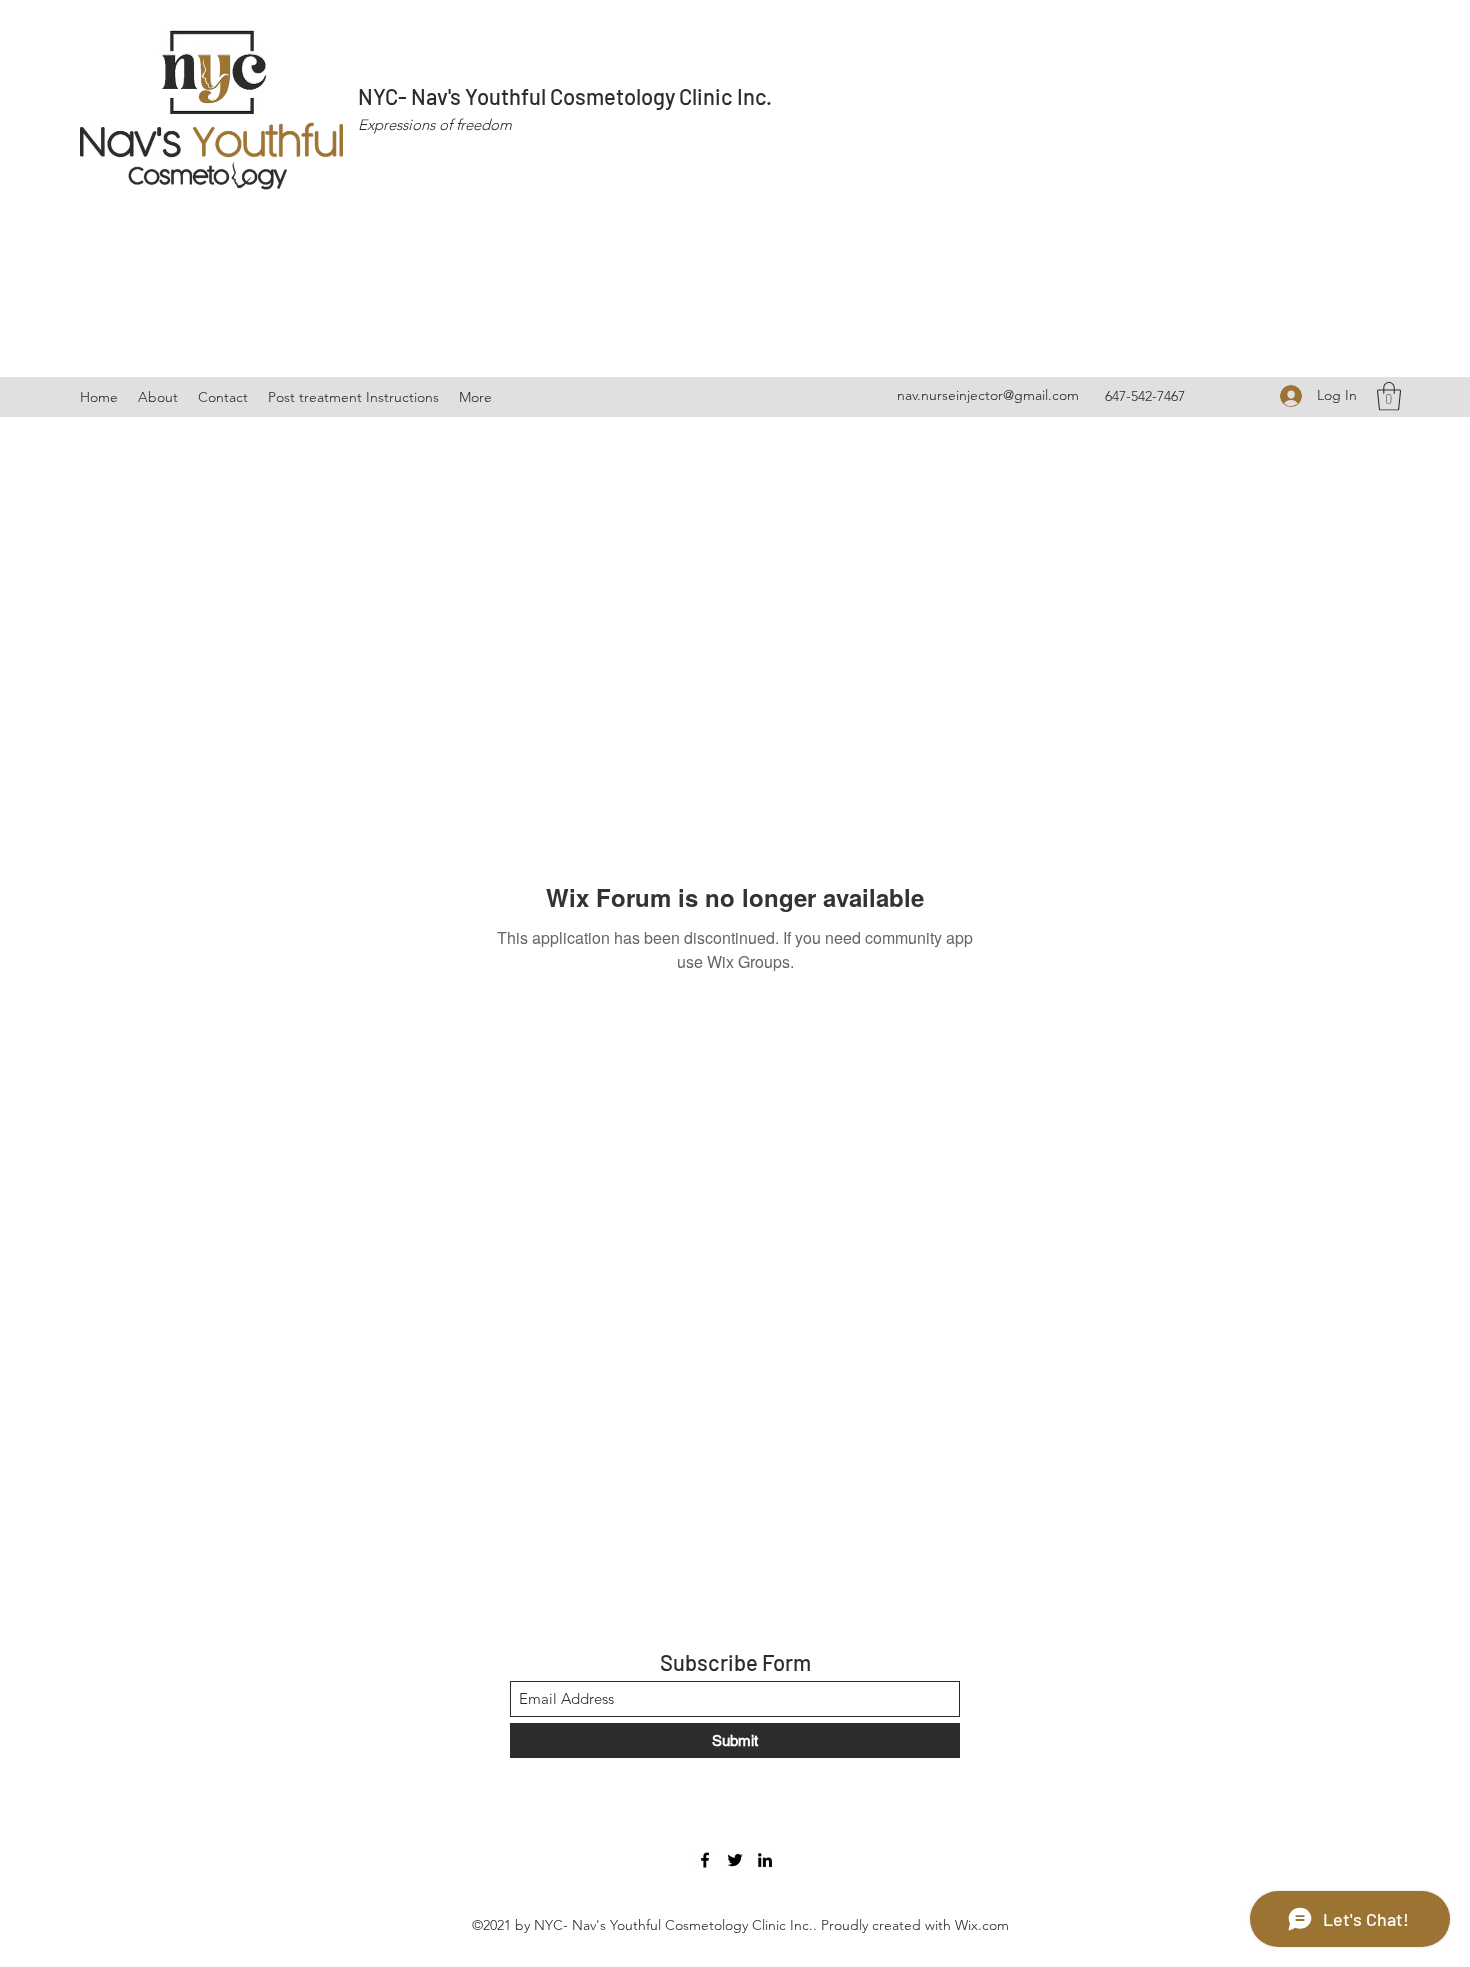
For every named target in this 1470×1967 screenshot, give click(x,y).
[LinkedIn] (765, 1860)
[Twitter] (735, 1860)
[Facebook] (705, 1860)
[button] (1389, 396)
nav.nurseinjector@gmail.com (988, 395)
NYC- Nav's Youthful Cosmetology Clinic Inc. (565, 96)
